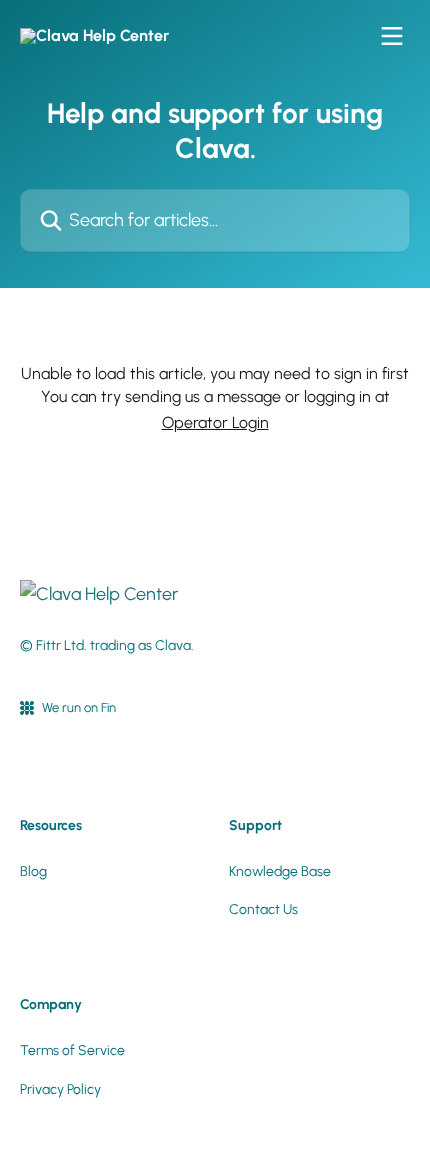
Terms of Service (72, 1050)
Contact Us (263, 909)
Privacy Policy (60, 1089)
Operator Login (215, 422)
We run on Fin (79, 707)
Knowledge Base (280, 871)
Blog (33, 871)
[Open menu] (392, 36)
